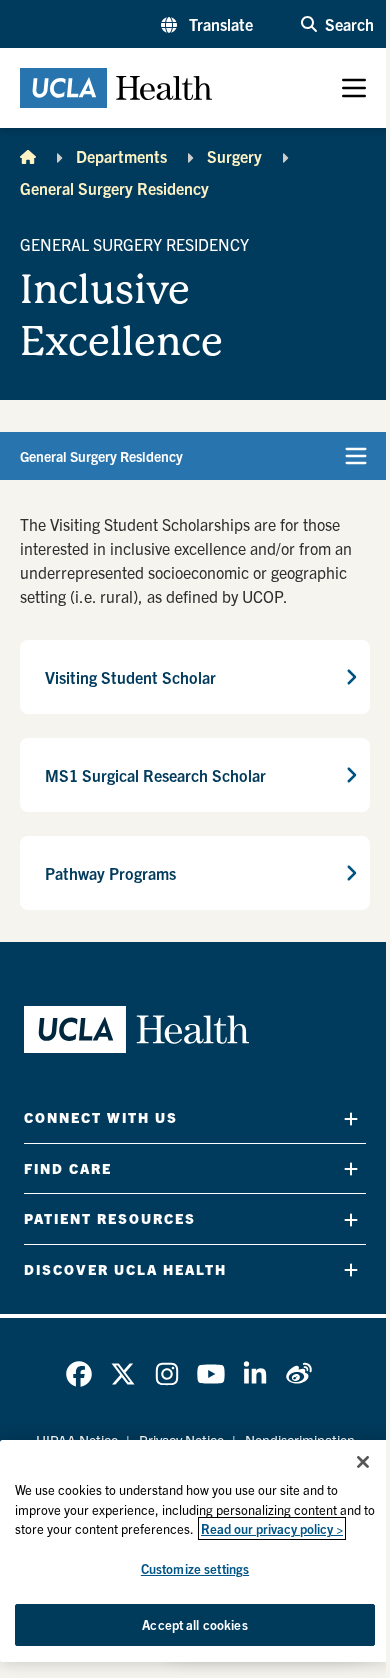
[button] (207, 24)
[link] (79, 1374)
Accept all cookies (194, 1624)
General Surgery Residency (114, 188)
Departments (121, 156)
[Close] (363, 1462)
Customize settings (195, 1568)
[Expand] (351, 1118)
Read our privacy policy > (272, 1528)
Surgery (234, 156)
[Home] (28, 156)
